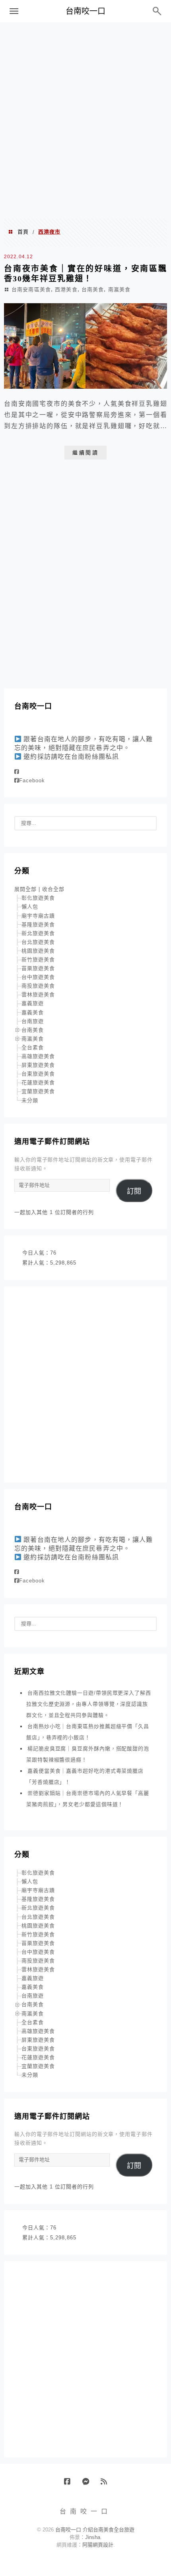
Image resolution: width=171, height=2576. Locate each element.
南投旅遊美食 (38, 986)
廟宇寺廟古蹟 (38, 916)
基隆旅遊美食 (38, 925)
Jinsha (93, 2537)
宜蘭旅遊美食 (38, 1091)
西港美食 (66, 289)
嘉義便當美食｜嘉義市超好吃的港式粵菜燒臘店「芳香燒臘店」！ (85, 1776)
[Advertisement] (85, 120)
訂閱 (134, 1191)
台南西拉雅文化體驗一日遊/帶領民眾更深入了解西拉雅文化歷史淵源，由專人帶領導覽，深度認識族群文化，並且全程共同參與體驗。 (89, 1704)
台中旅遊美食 (38, 977)
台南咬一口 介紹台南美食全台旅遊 (95, 2530)
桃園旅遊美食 (38, 951)
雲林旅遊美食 (38, 995)
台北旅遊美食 (38, 942)
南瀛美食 (119, 289)
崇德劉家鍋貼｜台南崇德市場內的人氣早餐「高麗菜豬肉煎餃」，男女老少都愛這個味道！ (88, 1799)
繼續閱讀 (85, 453)
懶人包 (30, 907)
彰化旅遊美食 (38, 898)
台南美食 (93, 289)
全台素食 (33, 1047)
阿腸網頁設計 (98, 2545)
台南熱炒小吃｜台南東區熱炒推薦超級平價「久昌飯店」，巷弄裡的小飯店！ (88, 1732)
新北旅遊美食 (38, 933)
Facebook (32, 780)
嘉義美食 (33, 1012)
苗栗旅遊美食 (38, 968)
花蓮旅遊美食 (38, 1082)
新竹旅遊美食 (38, 960)
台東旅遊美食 (38, 1074)
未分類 (30, 1100)
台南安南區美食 (31, 289)
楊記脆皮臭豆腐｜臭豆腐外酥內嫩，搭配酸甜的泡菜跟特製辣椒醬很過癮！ (88, 1754)
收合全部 (53, 889)
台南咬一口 (85, 11)
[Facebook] (17, 772)
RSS (107, 2484)
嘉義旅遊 (33, 1003)
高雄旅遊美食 (38, 1056)
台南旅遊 (33, 1021)
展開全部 (25, 889)
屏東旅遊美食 (38, 1065)
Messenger (88, 2484)
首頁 (23, 232)
